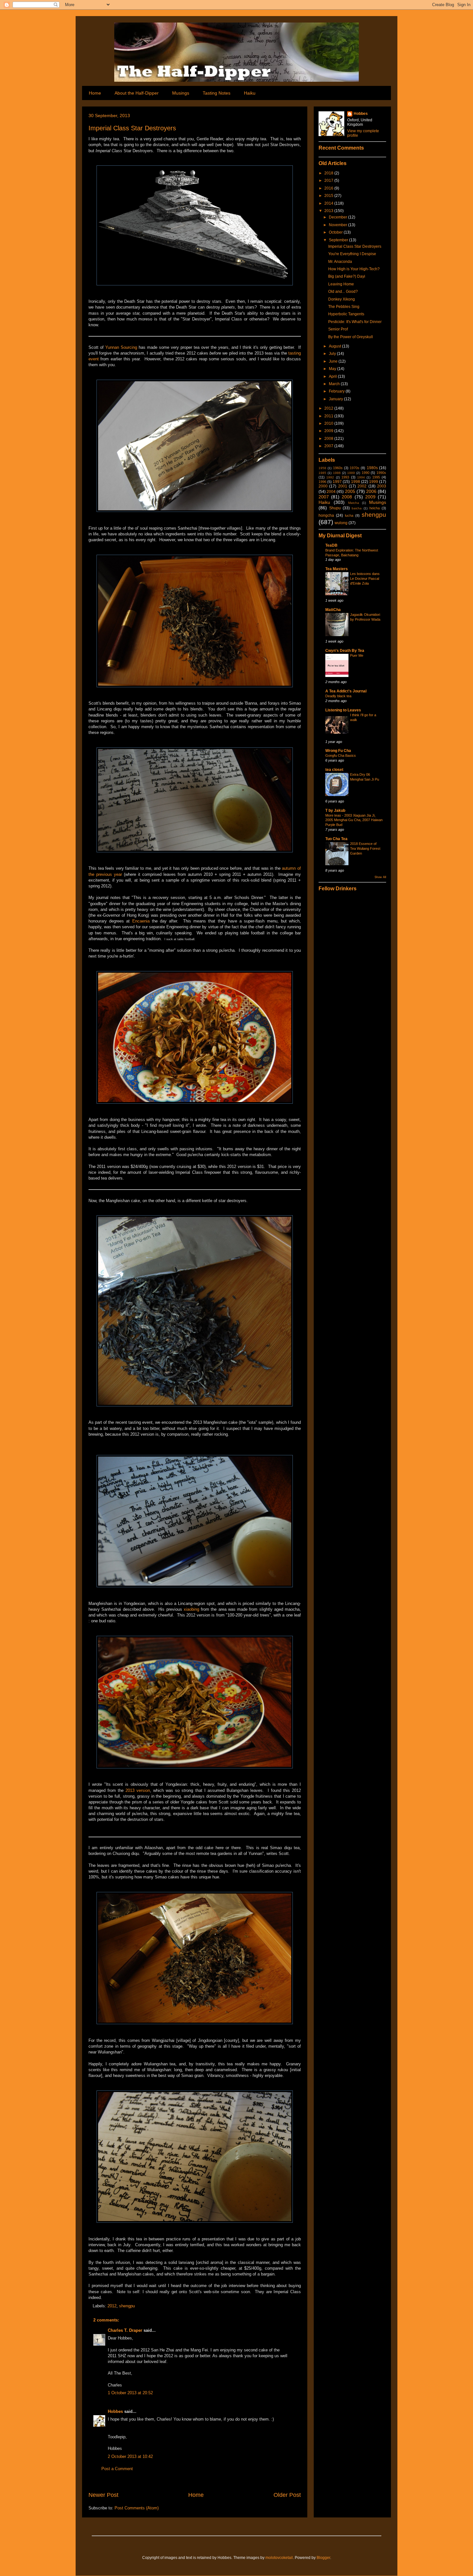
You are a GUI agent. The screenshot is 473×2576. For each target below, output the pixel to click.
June (334, 361)
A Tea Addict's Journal (346, 691)
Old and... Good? (343, 292)
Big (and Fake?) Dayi (347, 276)
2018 (329, 173)
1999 (374, 482)
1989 (351, 473)
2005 (350, 491)
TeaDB (331, 545)
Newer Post (103, 2495)
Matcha (354, 503)
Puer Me (357, 655)
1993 (345, 477)
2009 (329, 431)
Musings (181, 93)
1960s (338, 468)
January (336, 399)
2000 (323, 486)
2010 (329, 423)
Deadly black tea (338, 696)
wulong (341, 523)
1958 (322, 468)
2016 (329, 188)
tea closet (334, 770)
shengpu (127, 2306)
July (333, 354)
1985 (322, 473)
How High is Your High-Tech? (354, 269)
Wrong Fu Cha (338, 751)
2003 (382, 486)
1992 (330, 477)
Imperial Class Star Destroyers (132, 128)
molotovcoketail (279, 2558)
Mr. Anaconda (340, 262)
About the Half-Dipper (137, 93)
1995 (376, 477)
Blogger (323, 2558)
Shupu (335, 508)
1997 (337, 482)
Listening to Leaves (343, 710)
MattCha (333, 610)
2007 (329, 446)
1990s (381, 473)
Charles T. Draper (125, 2330)
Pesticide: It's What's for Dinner (355, 322)
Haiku (250, 93)
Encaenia (141, 921)
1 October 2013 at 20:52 (130, 2393)
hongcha (326, 515)
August (335, 346)
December (339, 217)
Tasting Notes (217, 93)
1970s (355, 468)
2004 (331, 492)
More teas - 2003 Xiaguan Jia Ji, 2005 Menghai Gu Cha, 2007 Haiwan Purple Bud (354, 820)
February (337, 391)
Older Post (287, 2495)
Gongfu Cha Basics (341, 755)
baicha (357, 508)
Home (95, 93)
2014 (329, 203)
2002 (362, 486)
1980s (372, 468)
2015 (329, 196)
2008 (329, 439)
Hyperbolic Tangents (346, 314)
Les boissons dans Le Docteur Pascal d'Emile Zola (365, 579)
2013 (329, 211)
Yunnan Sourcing (121, 347)
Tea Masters (337, 569)
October (336, 232)
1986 (337, 473)
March (335, 384)
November (339, 225)
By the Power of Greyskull (351, 337)
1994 (361, 477)
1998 (356, 482)
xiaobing (191, 1609)
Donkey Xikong (342, 299)
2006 (371, 491)
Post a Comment (117, 2469)
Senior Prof (338, 329)
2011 (329, 416)
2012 (112, 2306)
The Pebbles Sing (344, 307)
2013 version (138, 1790)
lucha (349, 515)
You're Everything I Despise (352, 254)
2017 (329, 181)
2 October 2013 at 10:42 (130, 2456)
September (339, 240)
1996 (322, 482)
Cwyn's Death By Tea (345, 651)
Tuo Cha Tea (336, 839)
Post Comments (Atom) (137, 2508)
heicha (375, 508)
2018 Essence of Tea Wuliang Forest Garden (365, 848)
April (333, 376)
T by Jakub (335, 811)
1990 (366, 473)
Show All (380, 877)
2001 (343, 486)
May (333, 369)
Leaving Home (341, 284)
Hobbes (115, 2411)
